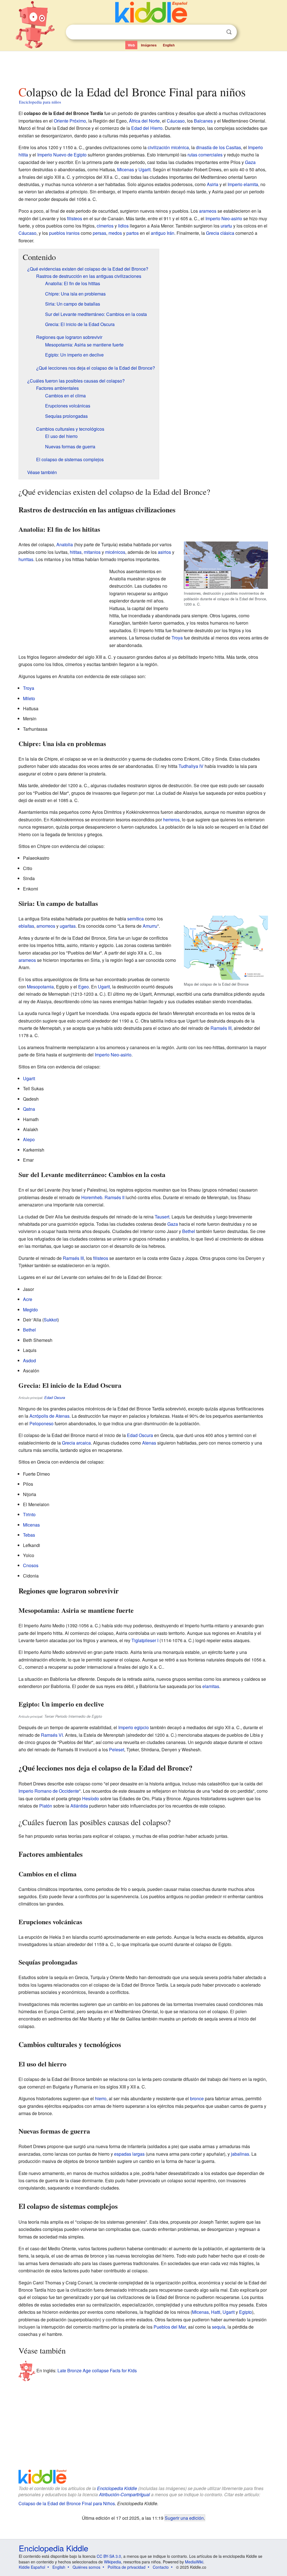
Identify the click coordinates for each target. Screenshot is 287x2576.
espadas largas (129, 2154)
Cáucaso (176, 121)
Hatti (216, 2312)
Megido (30, 1310)
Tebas (29, 1535)
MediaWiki (194, 2562)
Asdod (29, 1360)
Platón (46, 1806)
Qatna (29, 1109)
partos (133, 233)
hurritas (26, 559)
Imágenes (149, 45)
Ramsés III (221, 1028)
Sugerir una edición (184, 2518)
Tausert (162, 1217)
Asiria (213, 184)
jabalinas (240, 2154)
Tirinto (29, 1514)
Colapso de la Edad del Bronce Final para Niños (67, 2503)
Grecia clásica (220, 233)
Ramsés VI (52, 1735)
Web (131, 45)
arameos (208, 211)
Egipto (246, 2312)
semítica (136, 919)
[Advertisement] (143, 67)
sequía (219, 2327)
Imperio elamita (243, 184)
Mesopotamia (40, 987)
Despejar (217, 32)
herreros (171, 820)
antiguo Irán (163, 233)
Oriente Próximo (70, 121)
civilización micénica (168, 147)
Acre (28, 1299)
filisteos (75, 218)
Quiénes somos (86, 2567)
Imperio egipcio (134, 1727)
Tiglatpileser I (145, 1640)
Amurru (150, 926)
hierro (101, 2098)
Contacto (161, 2567)
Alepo (29, 1139)
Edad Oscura (55, 1398)
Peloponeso (41, 1423)
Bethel (189, 1231)
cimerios (105, 226)
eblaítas (26, 926)
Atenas (149, 1443)
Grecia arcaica (76, 1443)
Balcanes (203, 121)
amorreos (46, 926)
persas (99, 233)
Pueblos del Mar (170, 2327)
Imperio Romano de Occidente (49, 1791)
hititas (76, 552)
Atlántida (79, 1806)
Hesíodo (91, 1798)
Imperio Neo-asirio (224, 218)
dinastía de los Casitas (218, 147)
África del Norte (144, 121)
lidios (123, 226)
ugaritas (68, 926)
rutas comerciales (205, 155)
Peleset (117, 1749)
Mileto (29, 698)
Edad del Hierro (147, 128)
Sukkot (51, 1320)
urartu (226, 226)
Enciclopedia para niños (40, 102)
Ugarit (144, 169)
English (169, 45)
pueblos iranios (64, 233)
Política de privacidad (127, 2567)
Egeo (84, 987)
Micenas (126, 169)
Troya (177, 638)
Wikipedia (113, 2562)
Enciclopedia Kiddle (117, 2488)
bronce (197, 2098)
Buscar (229, 32)
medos (115, 233)
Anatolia (65, 544)
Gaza (250, 162)
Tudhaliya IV (191, 766)
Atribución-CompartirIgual (124, 2494)
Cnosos (31, 1565)
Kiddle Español (32, 2567)
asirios (164, 552)
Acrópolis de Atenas (49, 1416)
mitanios (92, 552)
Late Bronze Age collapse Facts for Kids (97, 2370)
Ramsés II (114, 1197)
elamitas (211, 1686)
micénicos (115, 552)
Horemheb (92, 1197)
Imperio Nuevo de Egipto (62, 155)
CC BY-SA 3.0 (109, 2556)
